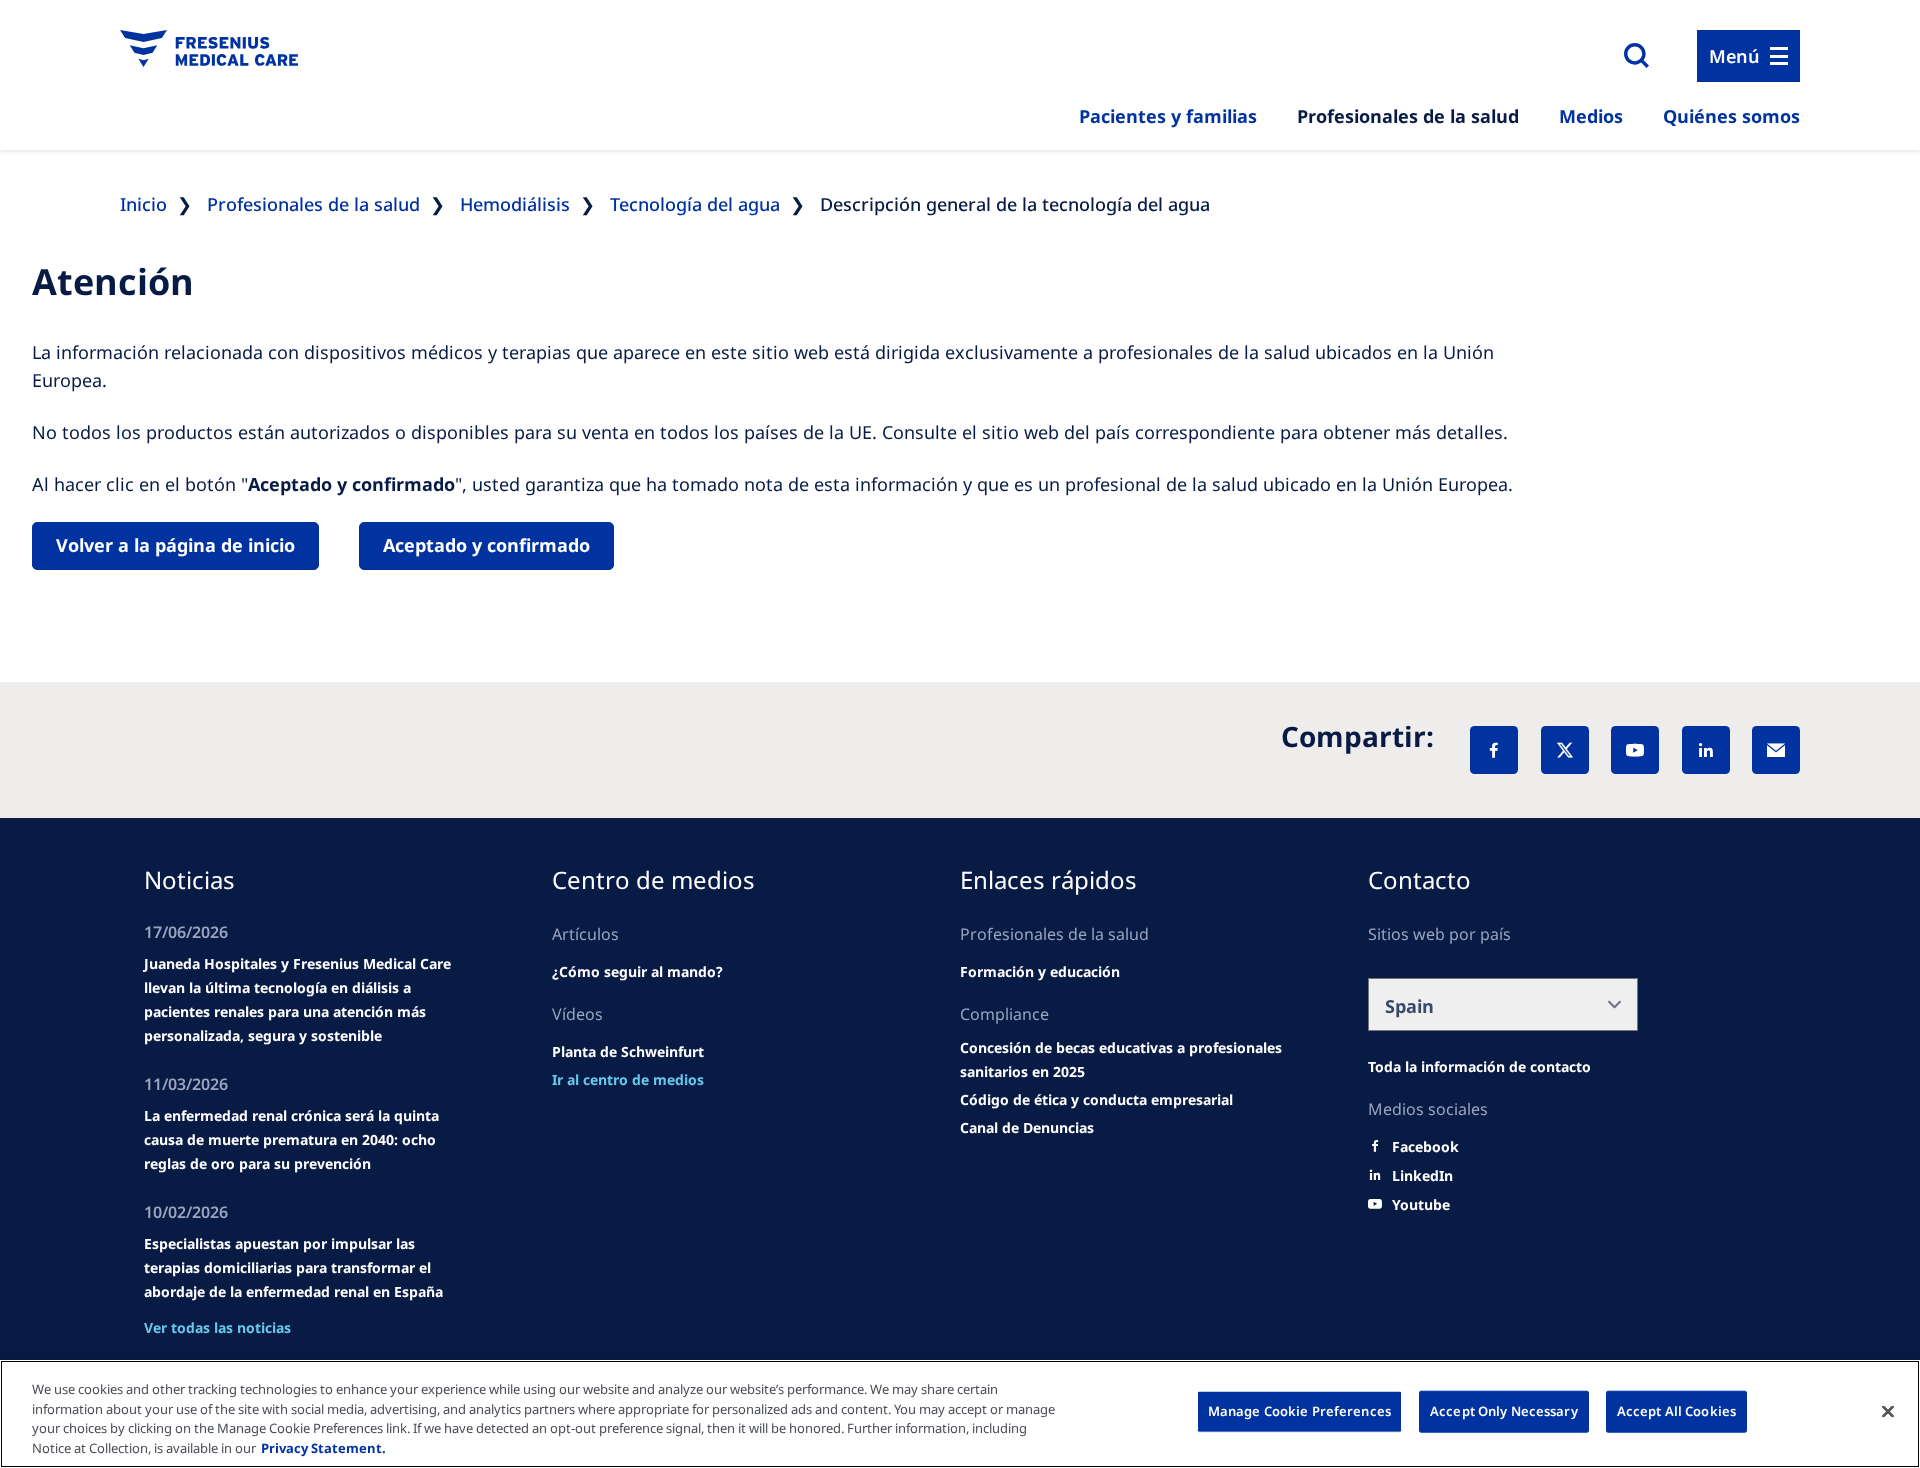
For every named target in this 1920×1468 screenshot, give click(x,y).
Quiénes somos (1731, 116)
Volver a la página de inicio (175, 545)
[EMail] (1776, 750)
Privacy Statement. (323, 1447)
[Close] (1888, 1411)
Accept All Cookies (1676, 1411)
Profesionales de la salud (1408, 116)
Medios (1591, 116)
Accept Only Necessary (1504, 1411)
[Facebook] (1494, 750)
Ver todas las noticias (217, 1327)
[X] (1565, 750)
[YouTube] (1635, 750)
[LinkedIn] (1706, 750)
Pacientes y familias (1168, 116)
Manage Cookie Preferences (1299, 1411)
